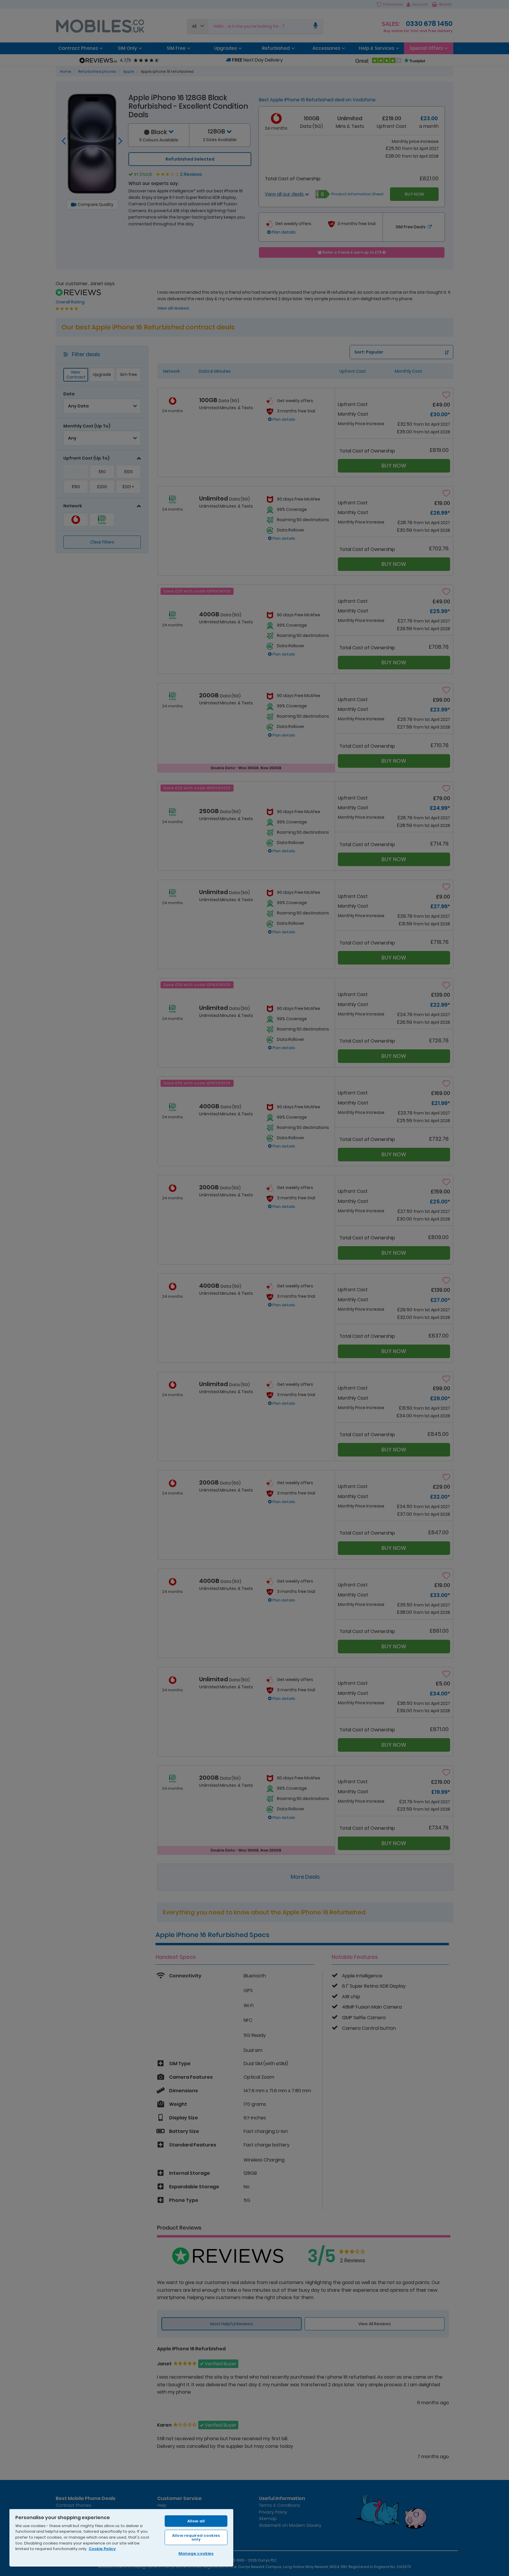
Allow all (196, 2521)
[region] (121, 2538)
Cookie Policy (102, 2549)
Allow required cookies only (196, 2537)
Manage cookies (196, 2553)
